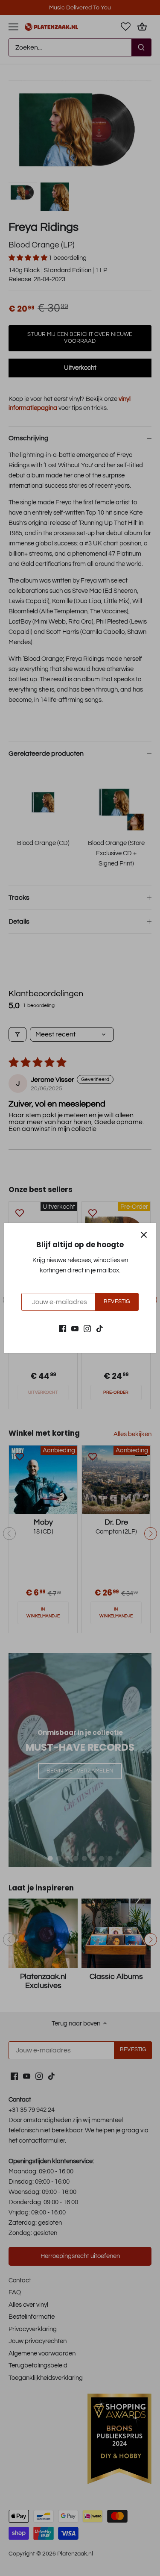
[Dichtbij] (144, 1235)
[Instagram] (87, 1328)
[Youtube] (75, 1328)
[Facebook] (63, 1328)
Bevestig (117, 1302)
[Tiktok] (100, 1328)
